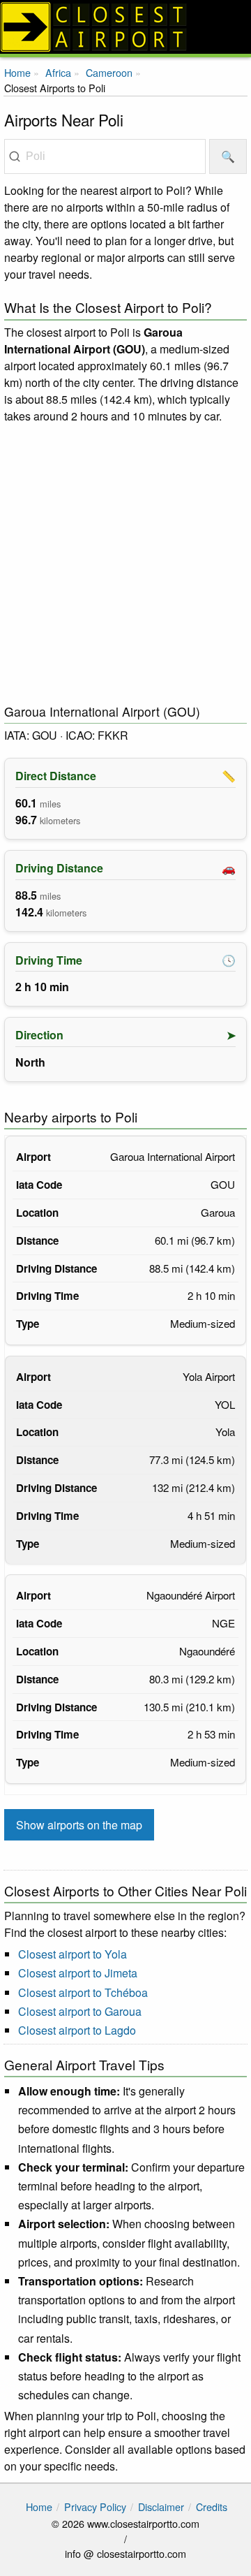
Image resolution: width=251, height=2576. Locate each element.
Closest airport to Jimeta (78, 1973)
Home (17, 72)
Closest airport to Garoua (80, 2011)
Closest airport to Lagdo (77, 2030)
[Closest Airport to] (125, 27)
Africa (58, 72)
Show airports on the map (79, 1825)
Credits (212, 2507)
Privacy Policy (95, 2507)
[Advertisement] (125, 564)
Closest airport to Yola (73, 1954)
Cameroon (109, 72)
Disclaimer (161, 2507)
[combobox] (105, 156)
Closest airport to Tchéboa (83, 1992)
